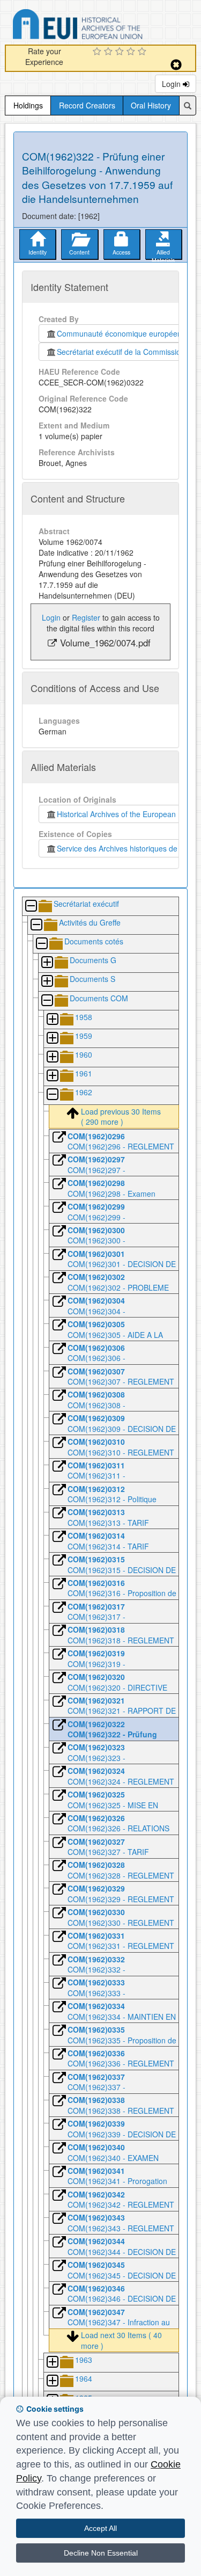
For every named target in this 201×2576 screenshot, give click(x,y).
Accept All (100, 2528)
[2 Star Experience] (110, 52)
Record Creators (87, 105)
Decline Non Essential (101, 2553)
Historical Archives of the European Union (125, 814)
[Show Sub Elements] (47, 963)
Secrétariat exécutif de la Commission (121, 352)
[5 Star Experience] (143, 52)
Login (172, 84)
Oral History (151, 105)
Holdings (28, 105)
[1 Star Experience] (98, 52)
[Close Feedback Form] (176, 65)
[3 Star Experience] (121, 52)
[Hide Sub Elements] (31, 907)
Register (86, 617)
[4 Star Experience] (132, 52)
